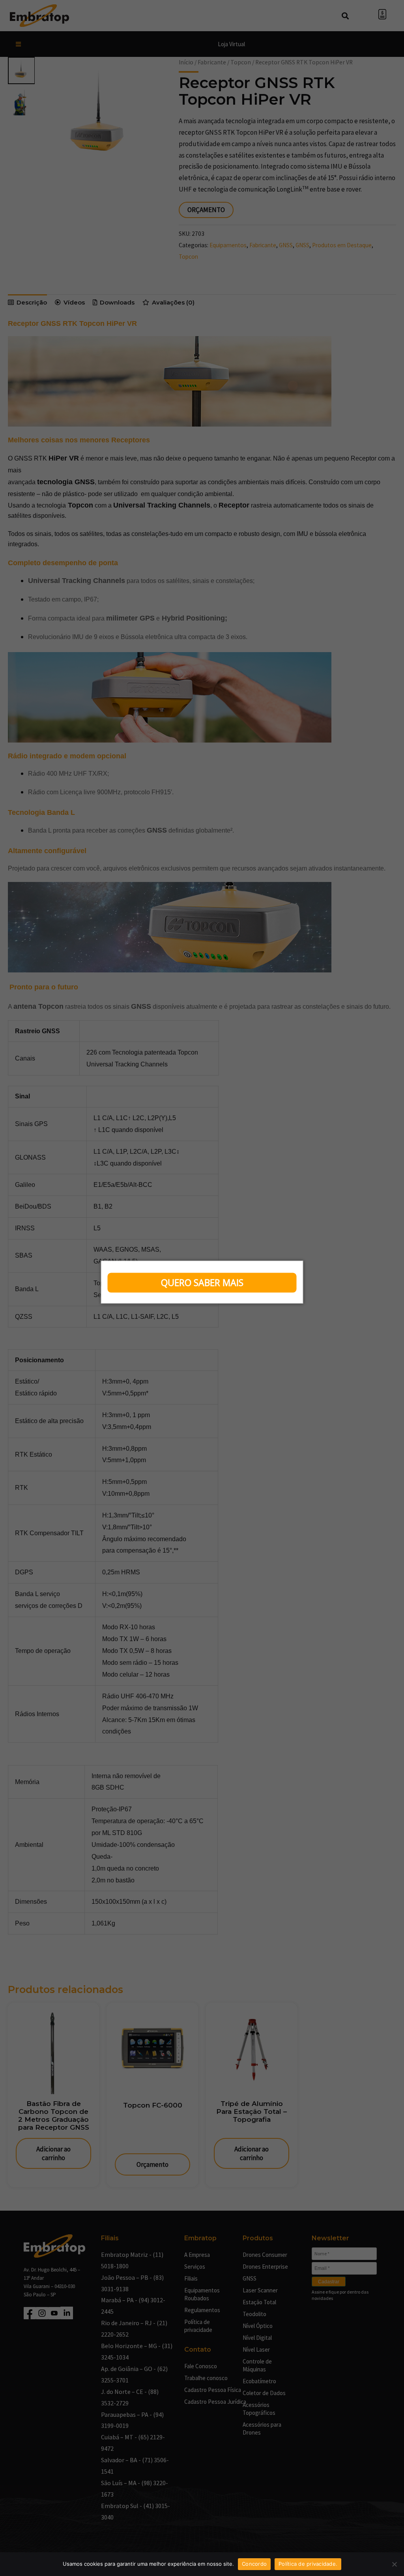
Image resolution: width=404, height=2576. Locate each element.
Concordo (254, 2564)
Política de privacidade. (308, 2564)
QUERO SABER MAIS (202, 1282)
